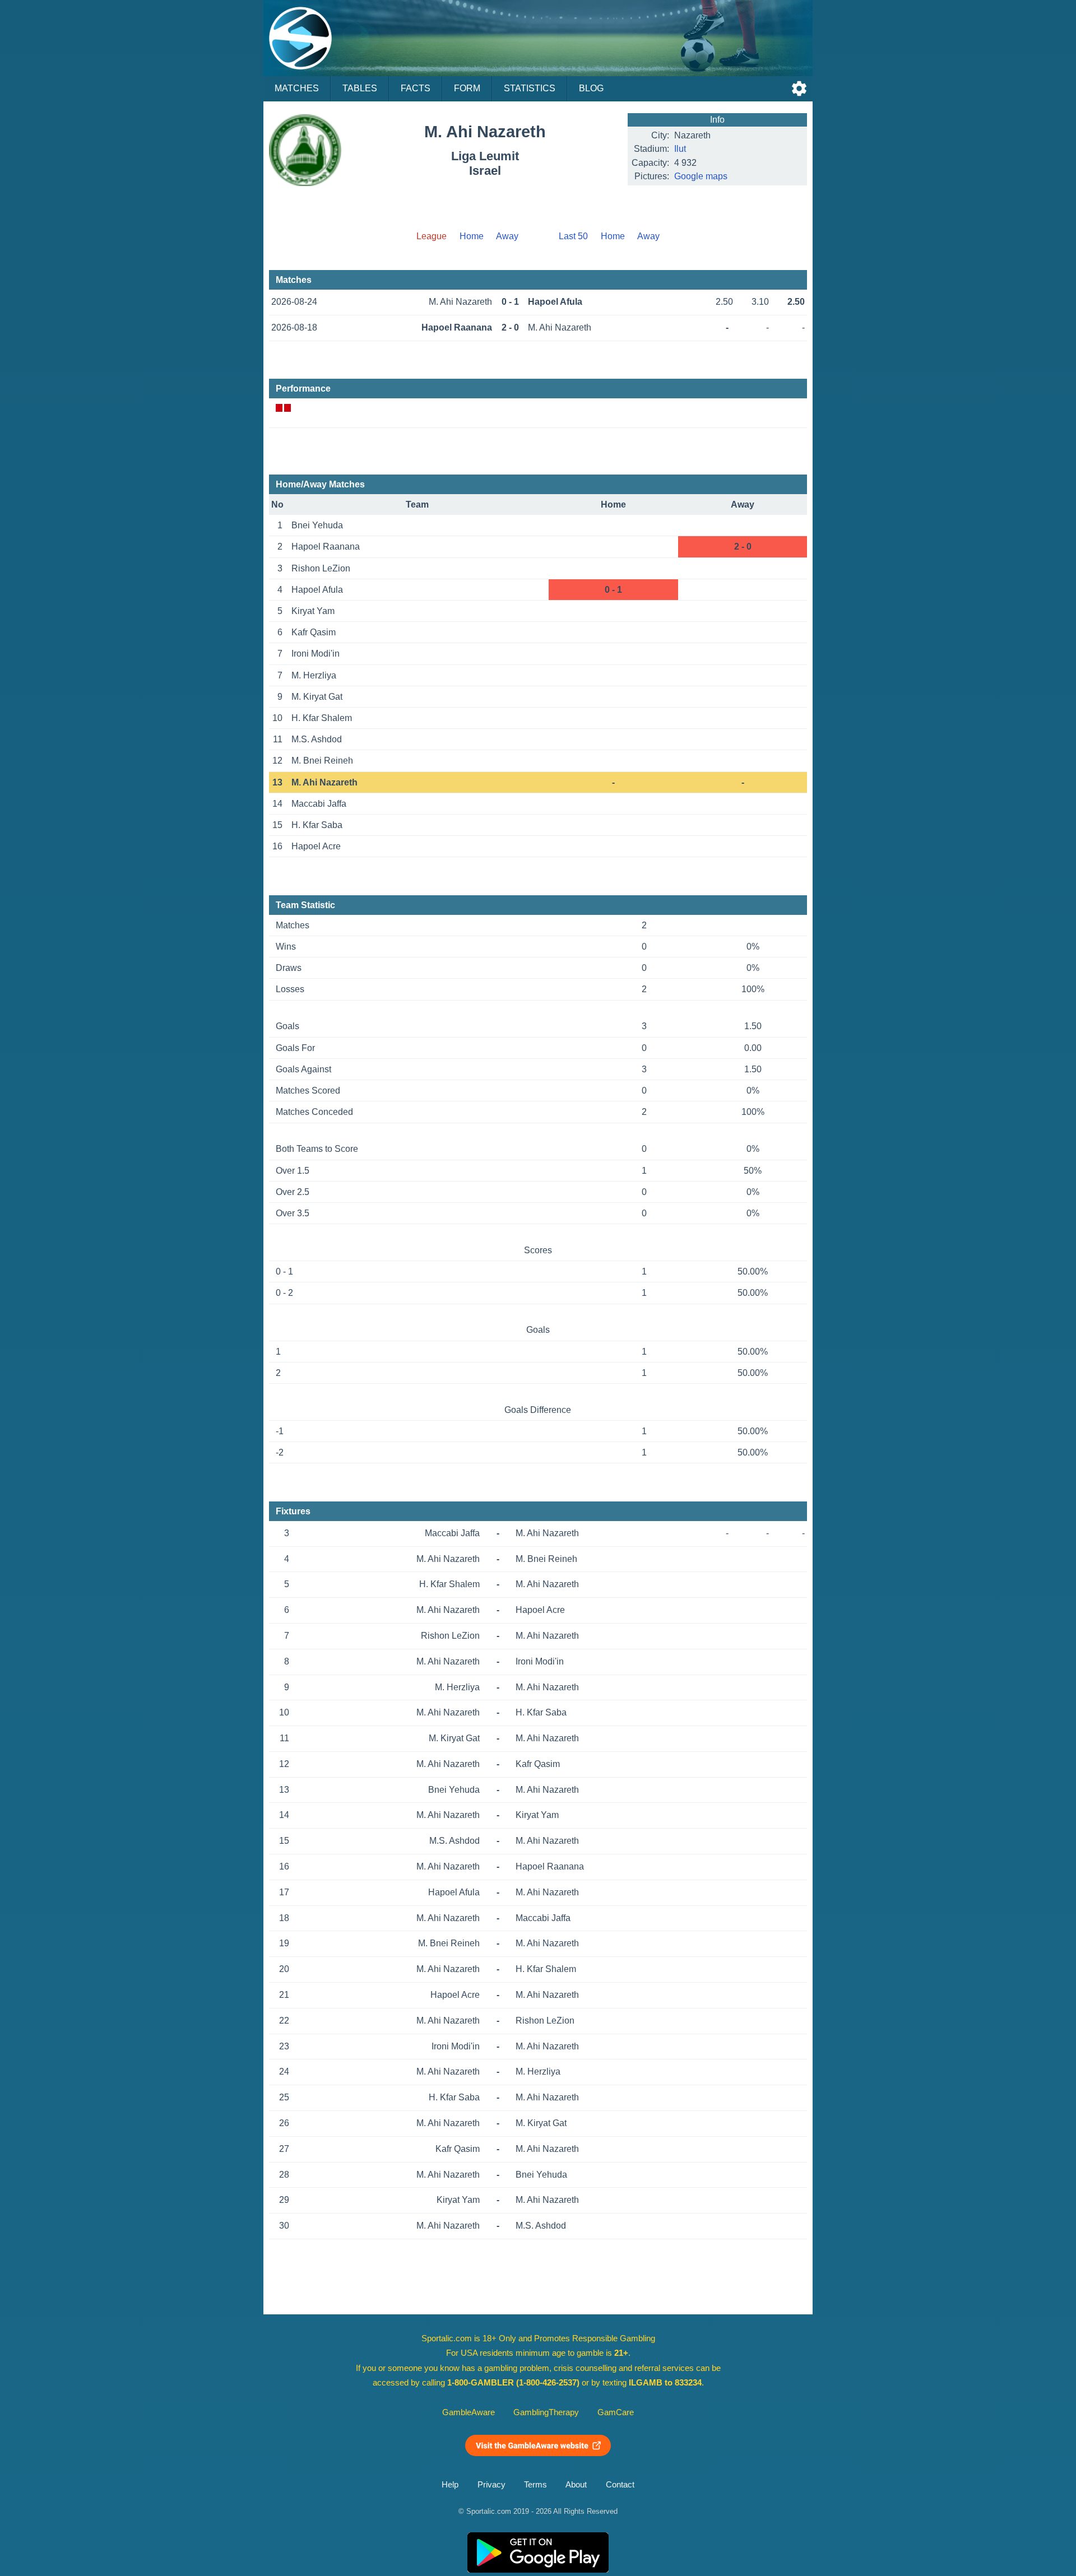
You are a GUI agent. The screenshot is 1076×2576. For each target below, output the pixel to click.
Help (450, 2485)
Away (507, 236)
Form (467, 88)
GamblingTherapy (546, 2412)
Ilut (680, 149)
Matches (297, 88)
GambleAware (469, 2412)
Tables (360, 88)
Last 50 (573, 236)
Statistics (530, 88)
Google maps (701, 176)
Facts (416, 88)
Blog (591, 88)
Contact (620, 2485)
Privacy (491, 2485)
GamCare (616, 2412)
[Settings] (799, 89)
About (576, 2485)
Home (472, 236)
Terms (535, 2485)
